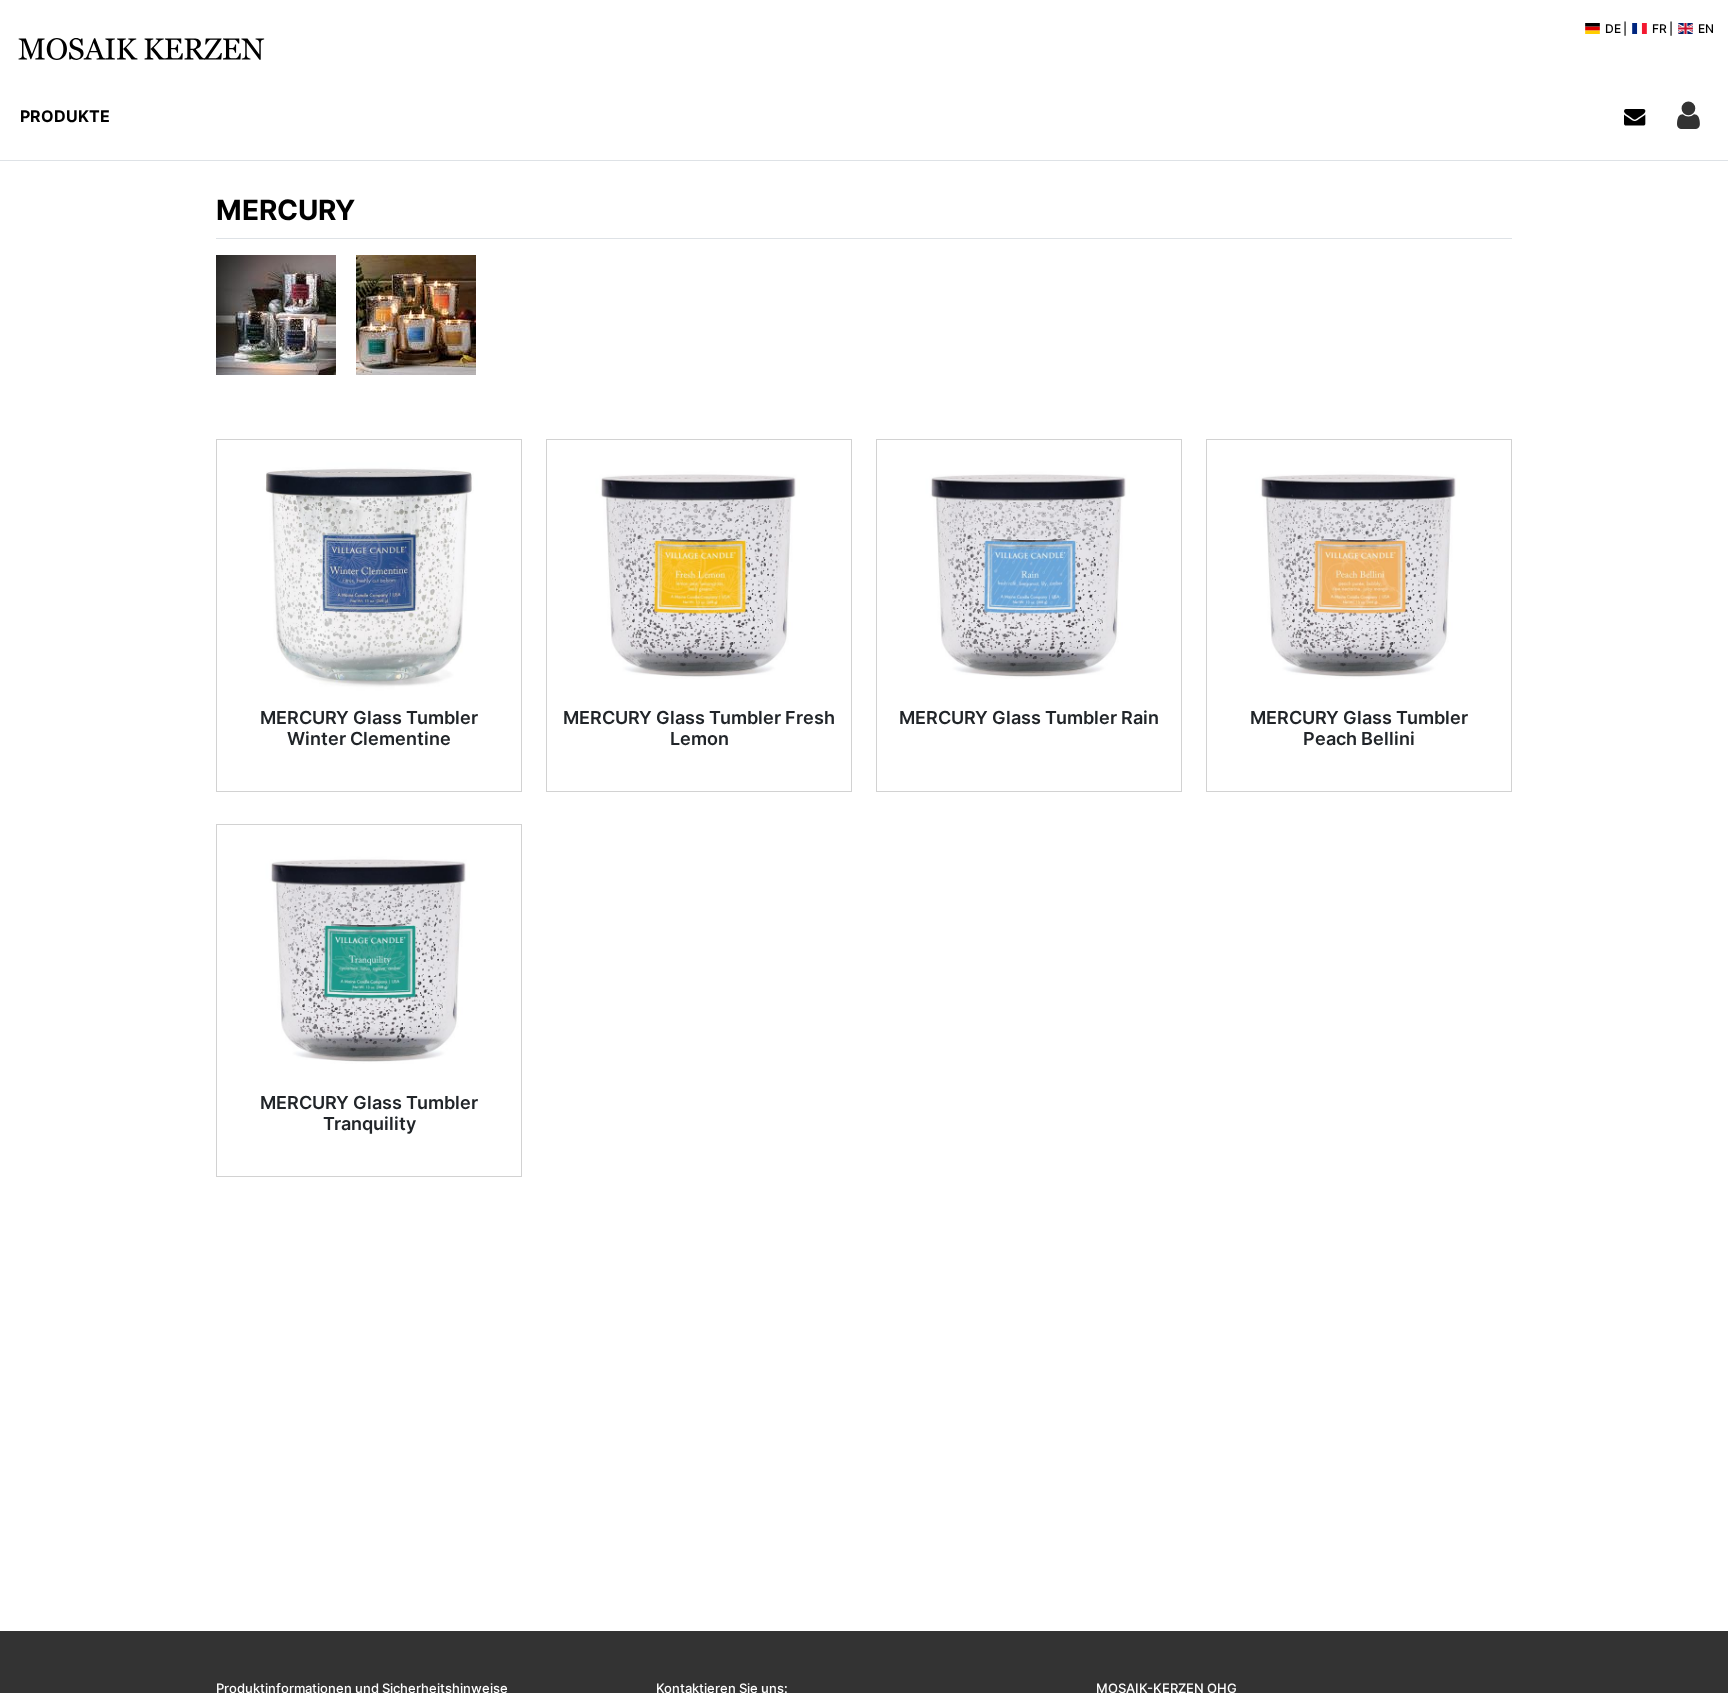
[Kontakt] (1634, 116)
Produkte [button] (65, 116)
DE (1611, 28)
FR (1658, 28)
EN (1704, 28)
